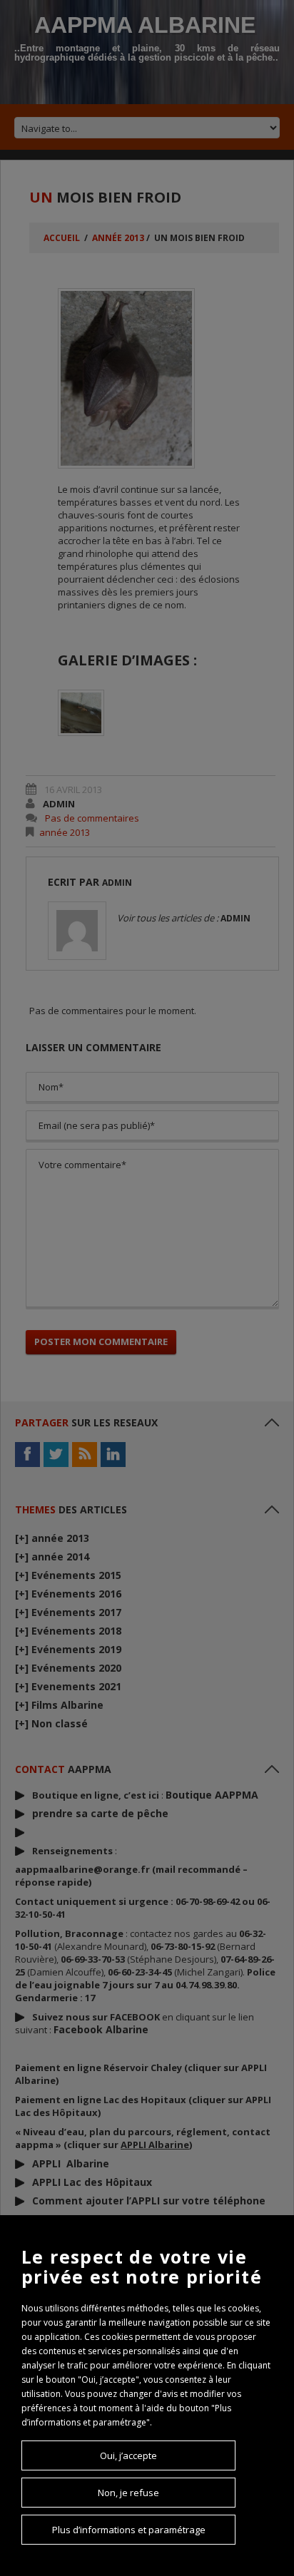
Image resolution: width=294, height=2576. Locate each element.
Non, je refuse (128, 2493)
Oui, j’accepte (128, 2455)
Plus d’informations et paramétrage (129, 2530)
